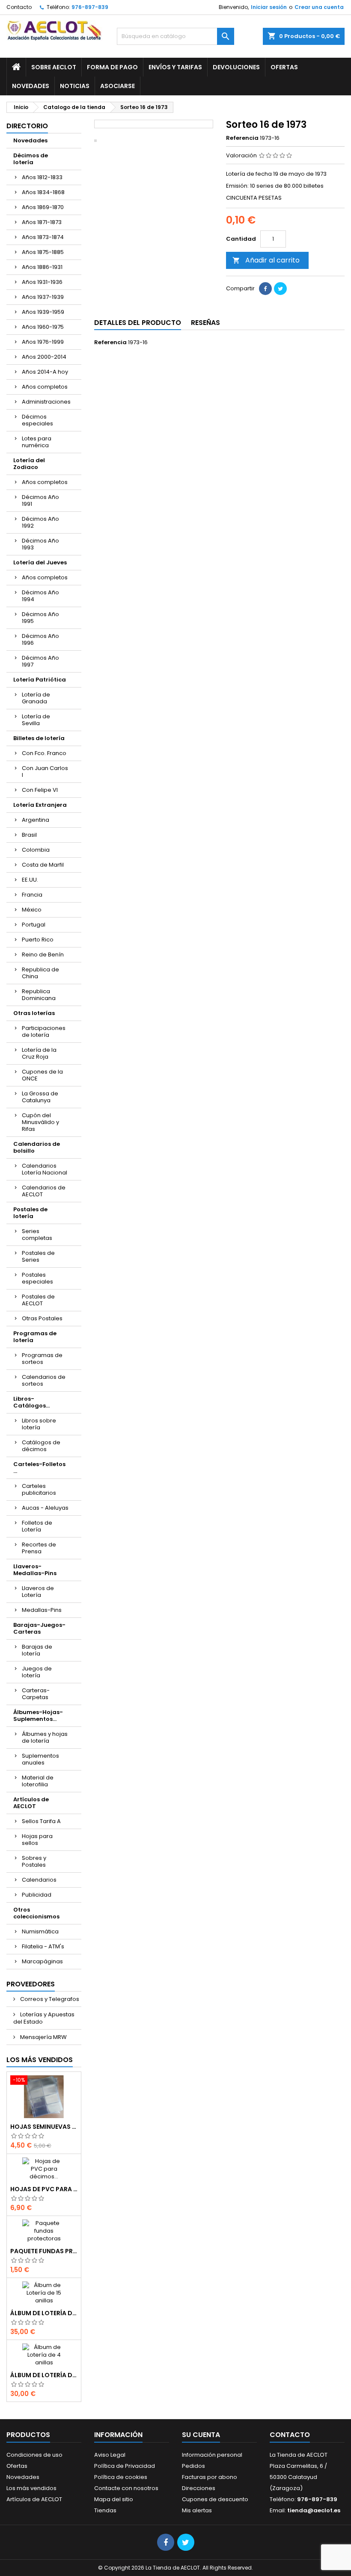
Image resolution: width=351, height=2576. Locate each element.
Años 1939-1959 (43, 312)
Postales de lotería (30, 1213)
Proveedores (31, 1984)
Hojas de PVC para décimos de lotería (44, 2189)
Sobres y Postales (34, 1861)
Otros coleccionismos (36, 1913)
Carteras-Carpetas (36, 1694)
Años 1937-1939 (43, 297)
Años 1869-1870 (43, 207)
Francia (32, 895)
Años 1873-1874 (43, 237)
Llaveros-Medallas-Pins (35, 1570)
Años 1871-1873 (42, 222)
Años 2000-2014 (44, 357)
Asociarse (117, 86)
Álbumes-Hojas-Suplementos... (38, 1716)
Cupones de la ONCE (42, 1075)
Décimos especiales (37, 420)
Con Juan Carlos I (45, 772)
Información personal (212, 2455)
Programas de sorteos (42, 1359)
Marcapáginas (42, 1961)
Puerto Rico (38, 940)
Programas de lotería (35, 1337)
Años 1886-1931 (42, 267)
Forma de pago (112, 67)
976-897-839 (90, 7)
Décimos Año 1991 (40, 500)
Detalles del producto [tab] (138, 323)
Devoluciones (236, 67)
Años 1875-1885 (43, 252)
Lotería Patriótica (40, 680)
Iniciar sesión (269, 7)
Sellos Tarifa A (41, 1821)
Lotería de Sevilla (36, 720)
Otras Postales (42, 1318)
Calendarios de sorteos (44, 1380)
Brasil (29, 835)
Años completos (45, 387)
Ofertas (284, 67)
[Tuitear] (280, 289)
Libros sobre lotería (39, 1424)
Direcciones (199, 2488)
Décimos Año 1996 (40, 639)
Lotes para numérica (37, 442)
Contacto (19, 7)
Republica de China (40, 973)
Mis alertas (197, 2510)
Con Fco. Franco (44, 753)
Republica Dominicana (39, 995)
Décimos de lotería (31, 159)
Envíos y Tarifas (175, 67)
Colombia (36, 850)
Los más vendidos (40, 2060)
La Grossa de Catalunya (40, 1097)
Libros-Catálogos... (31, 1402)
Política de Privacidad (125, 2466)
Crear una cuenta (319, 7)
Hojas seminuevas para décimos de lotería (44, 2127)
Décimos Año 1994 (40, 596)
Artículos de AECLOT (31, 1803)
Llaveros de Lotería (38, 1592)
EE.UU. (30, 880)
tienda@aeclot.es (314, 2510)
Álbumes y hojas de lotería (45, 1737)
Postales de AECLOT (38, 1300)
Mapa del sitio (114, 2499)
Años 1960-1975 (43, 327)
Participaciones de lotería (44, 1031)
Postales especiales (37, 1278)
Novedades (31, 86)
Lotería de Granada (36, 698)
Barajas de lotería (37, 1650)
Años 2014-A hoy (45, 372)
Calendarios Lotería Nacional (45, 1169)
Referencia (242, 138)
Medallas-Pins (42, 1610)
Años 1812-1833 (42, 177)
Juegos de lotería (37, 1672)
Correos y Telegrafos (49, 1999)
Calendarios (39, 1880)
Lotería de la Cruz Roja (39, 1053)
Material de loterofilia (38, 1781)
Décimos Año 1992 (40, 522)
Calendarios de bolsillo (37, 1147)
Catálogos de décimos (41, 1446)
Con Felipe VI (40, 790)
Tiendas (105, 2510)
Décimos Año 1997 (40, 661)
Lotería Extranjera (40, 805)
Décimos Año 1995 (40, 618)
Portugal (34, 925)
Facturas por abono (210, 2477)
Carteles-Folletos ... (39, 1468)
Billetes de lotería (39, 738)
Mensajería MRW (43, 2037)
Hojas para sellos (37, 1840)
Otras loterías (34, 1013)
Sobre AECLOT (54, 67)
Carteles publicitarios (39, 1489)
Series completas (37, 1235)
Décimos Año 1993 (40, 544)
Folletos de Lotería (37, 1526)
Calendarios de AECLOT (44, 1191)
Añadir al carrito (266, 260)
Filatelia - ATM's (43, 1946)
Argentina (36, 820)
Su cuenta (201, 2435)
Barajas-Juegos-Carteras (39, 1628)
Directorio (27, 126)
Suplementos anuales (40, 1759)
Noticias (75, 86)
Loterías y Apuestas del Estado (44, 2018)
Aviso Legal (110, 2455)
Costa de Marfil (43, 865)
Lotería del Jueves (40, 562)
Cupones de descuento (215, 2499)
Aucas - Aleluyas (45, 1508)
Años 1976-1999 (43, 342)
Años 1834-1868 (43, 192)
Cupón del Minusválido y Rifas (40, 1122)
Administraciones (46, 402)
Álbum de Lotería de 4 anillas (44, 2375)
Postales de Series (38, 1256)
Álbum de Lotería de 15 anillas (44, 2313)
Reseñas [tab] (205, 323)
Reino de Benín (43, 955)
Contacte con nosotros (126, 2488)
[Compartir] (265, 289)
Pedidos (193, 2466)
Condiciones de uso (34, 2455)
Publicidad (37, 1895)
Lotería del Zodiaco (29, 464)
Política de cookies (121, 2477)
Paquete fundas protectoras (44, 2251)
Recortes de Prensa (39, 1548)
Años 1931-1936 (42, 282)
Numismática (40, 1931)
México (32, 910)
